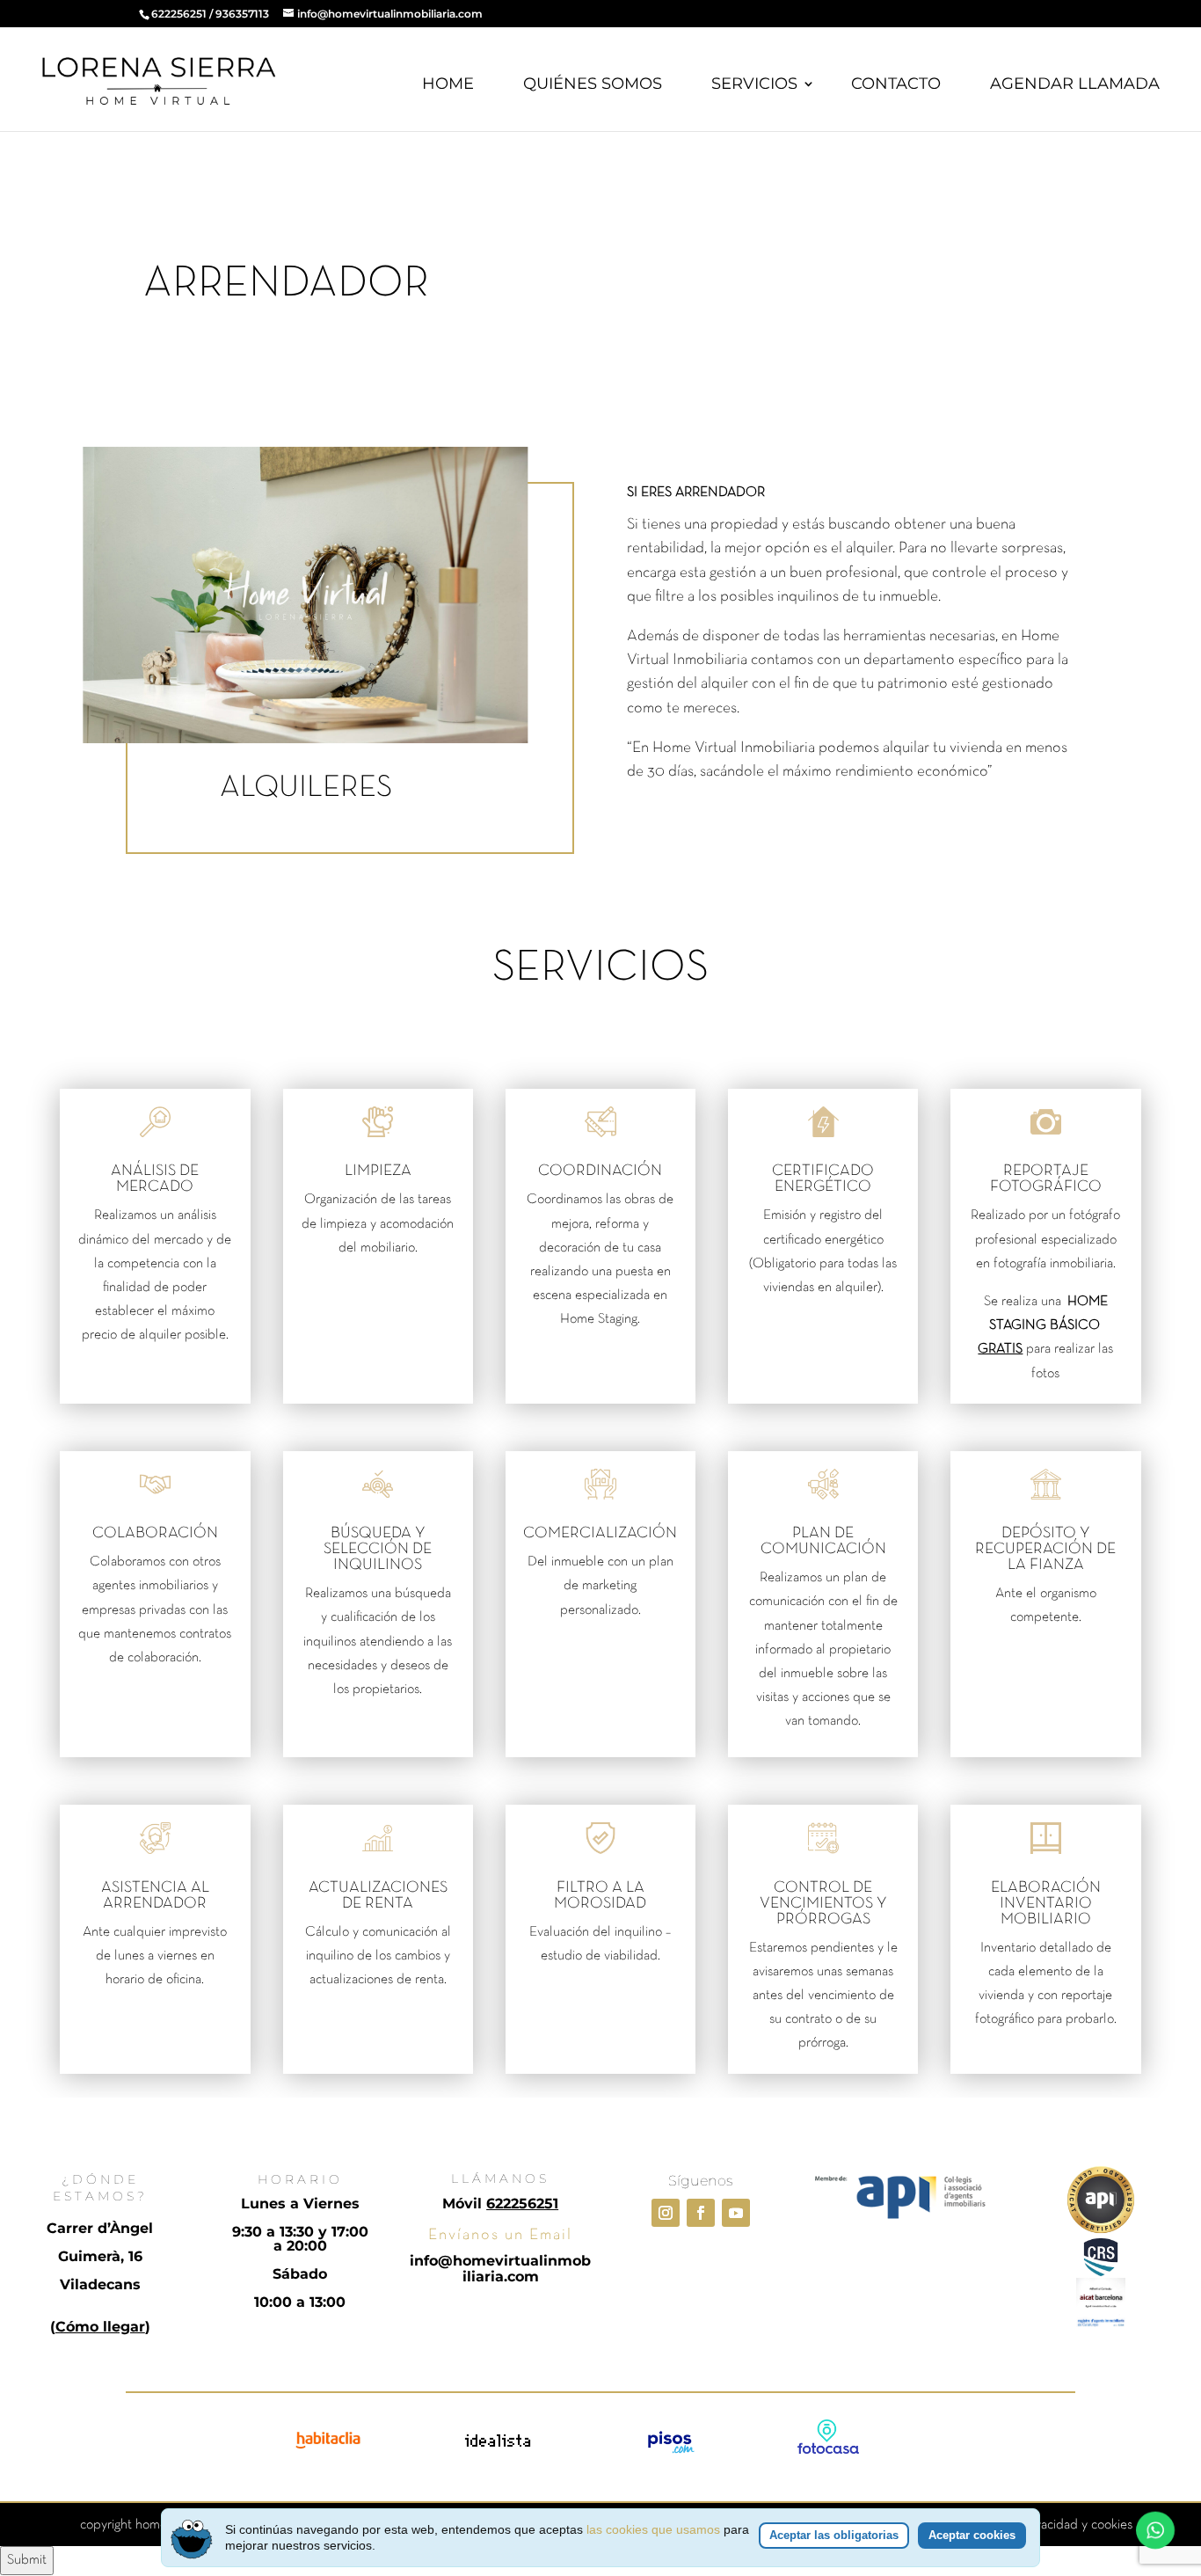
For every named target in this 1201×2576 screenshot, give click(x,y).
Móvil (500, 2204)
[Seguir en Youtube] (736, 2213)
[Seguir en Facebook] (701, 2213)
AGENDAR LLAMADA (1075, 84)
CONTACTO (896, 84)
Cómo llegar (100, 2327)
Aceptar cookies (972, 2535)
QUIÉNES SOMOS (593, 84)
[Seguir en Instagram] (666, 2213)
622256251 (179, 14)
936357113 (242, 14)
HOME (448, 84)
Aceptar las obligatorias (834, 2535)
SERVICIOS (754, 84)
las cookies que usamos (653, 2529)
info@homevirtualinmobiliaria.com (500, 2269)
